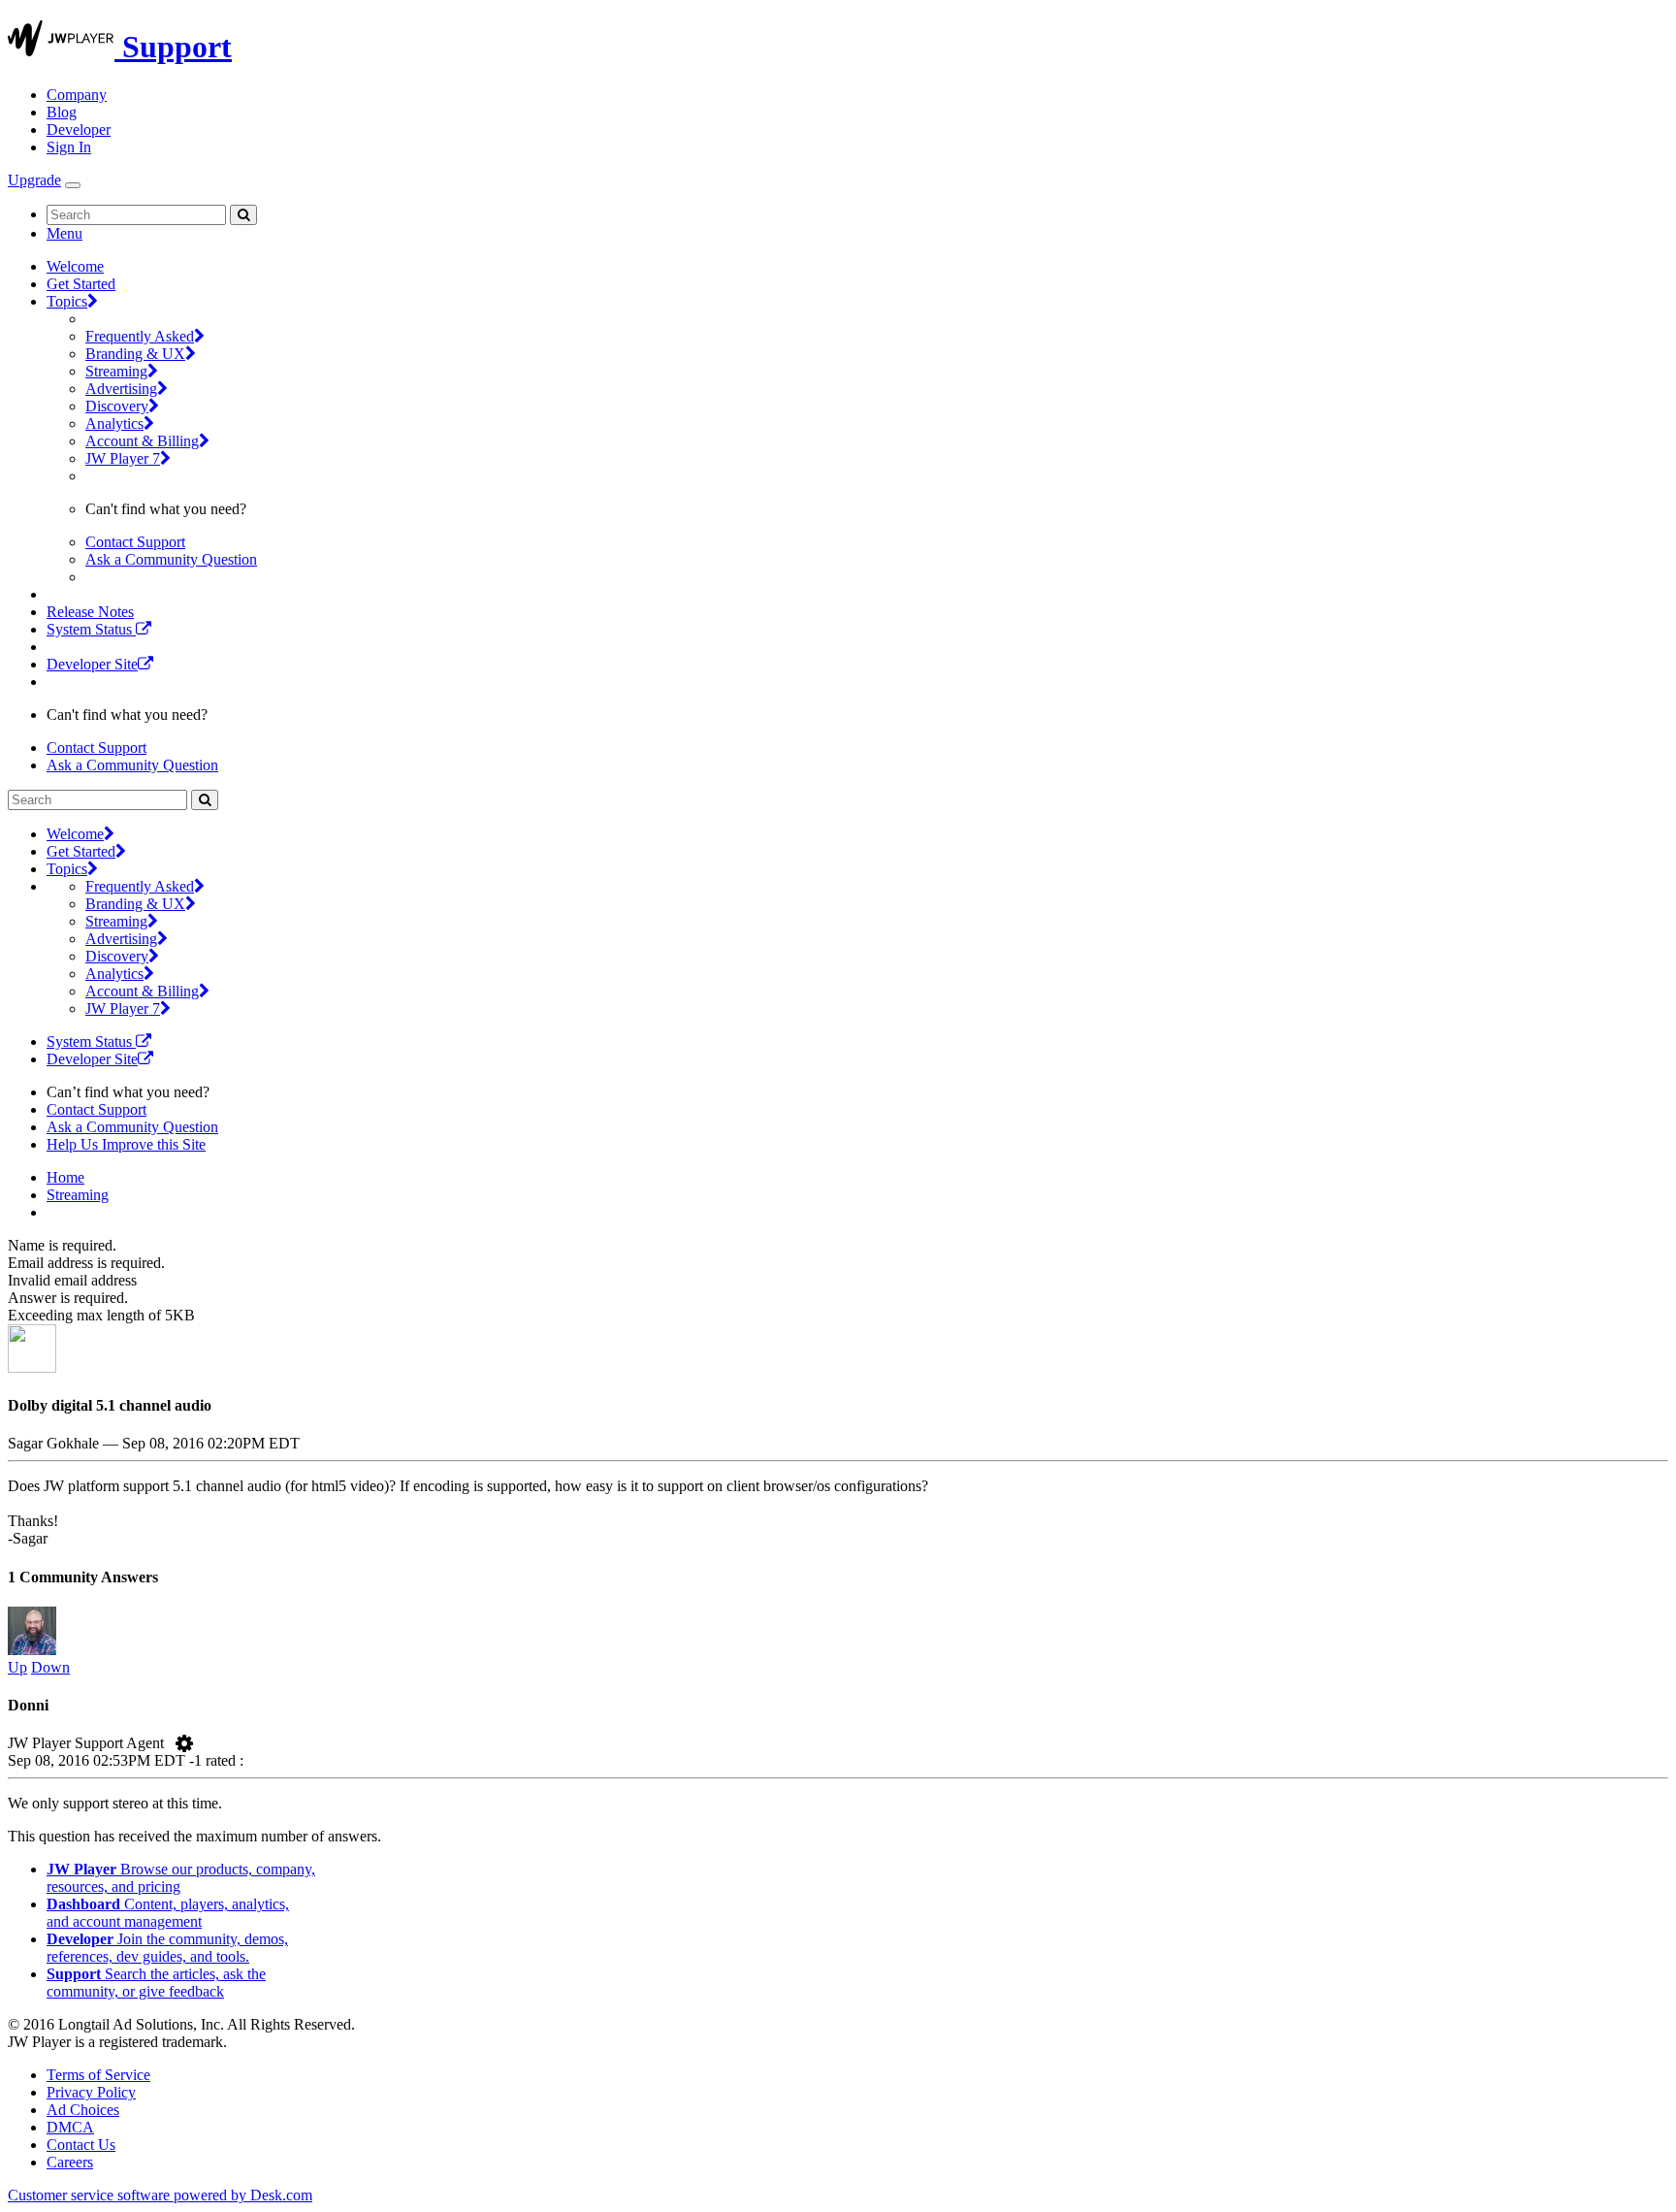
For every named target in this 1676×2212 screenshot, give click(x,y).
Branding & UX (135, 354)
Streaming (116, 371)
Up (17, 1667)
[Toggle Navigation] (73, 185)
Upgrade (34, 180)
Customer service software (160, 2195)
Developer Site (92, 664)
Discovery (117, 406)
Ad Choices (83, 2110)
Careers (70, 2162)
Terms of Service (98, 2075)
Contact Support (135, 542)
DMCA (70, 2127)
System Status (91, 629)
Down (50, 1667)
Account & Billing (142, 441)
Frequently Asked (140, 336)
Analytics (114, 423)
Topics (67, 301)
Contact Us (81, 2145)
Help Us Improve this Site (126, 1144)
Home (65, 1177)
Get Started (81, 284)
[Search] (243, 215)
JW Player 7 (123, 458)
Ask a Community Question (171, 559)
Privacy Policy (91, 2092)
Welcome (75, 266)
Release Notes (90, 612)
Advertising (121, 389)
